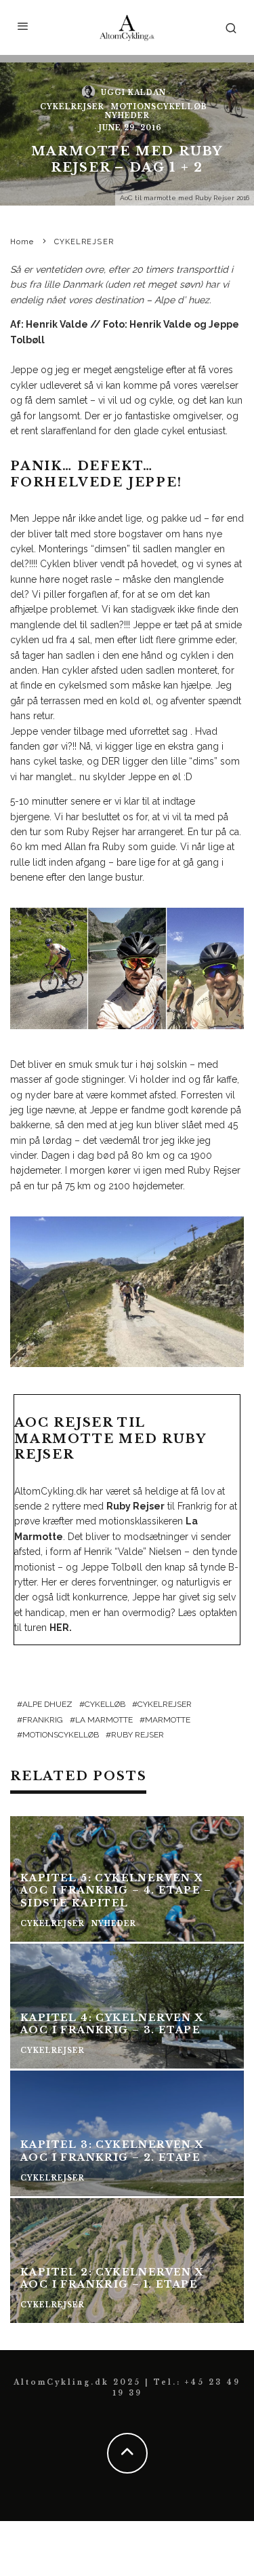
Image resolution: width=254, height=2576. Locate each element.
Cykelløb (105, 1704)
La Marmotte (104, 1720)
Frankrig (43, 1720)
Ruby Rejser (137, 1735)
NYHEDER (127, 116)
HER (59, 1628)
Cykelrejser (165, 1704)
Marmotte (168, 1720)
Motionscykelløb (61, 1735)
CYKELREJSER (72, 107)
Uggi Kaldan (133, 92)
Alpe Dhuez (47, 1704)
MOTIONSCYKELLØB (159, 107)
